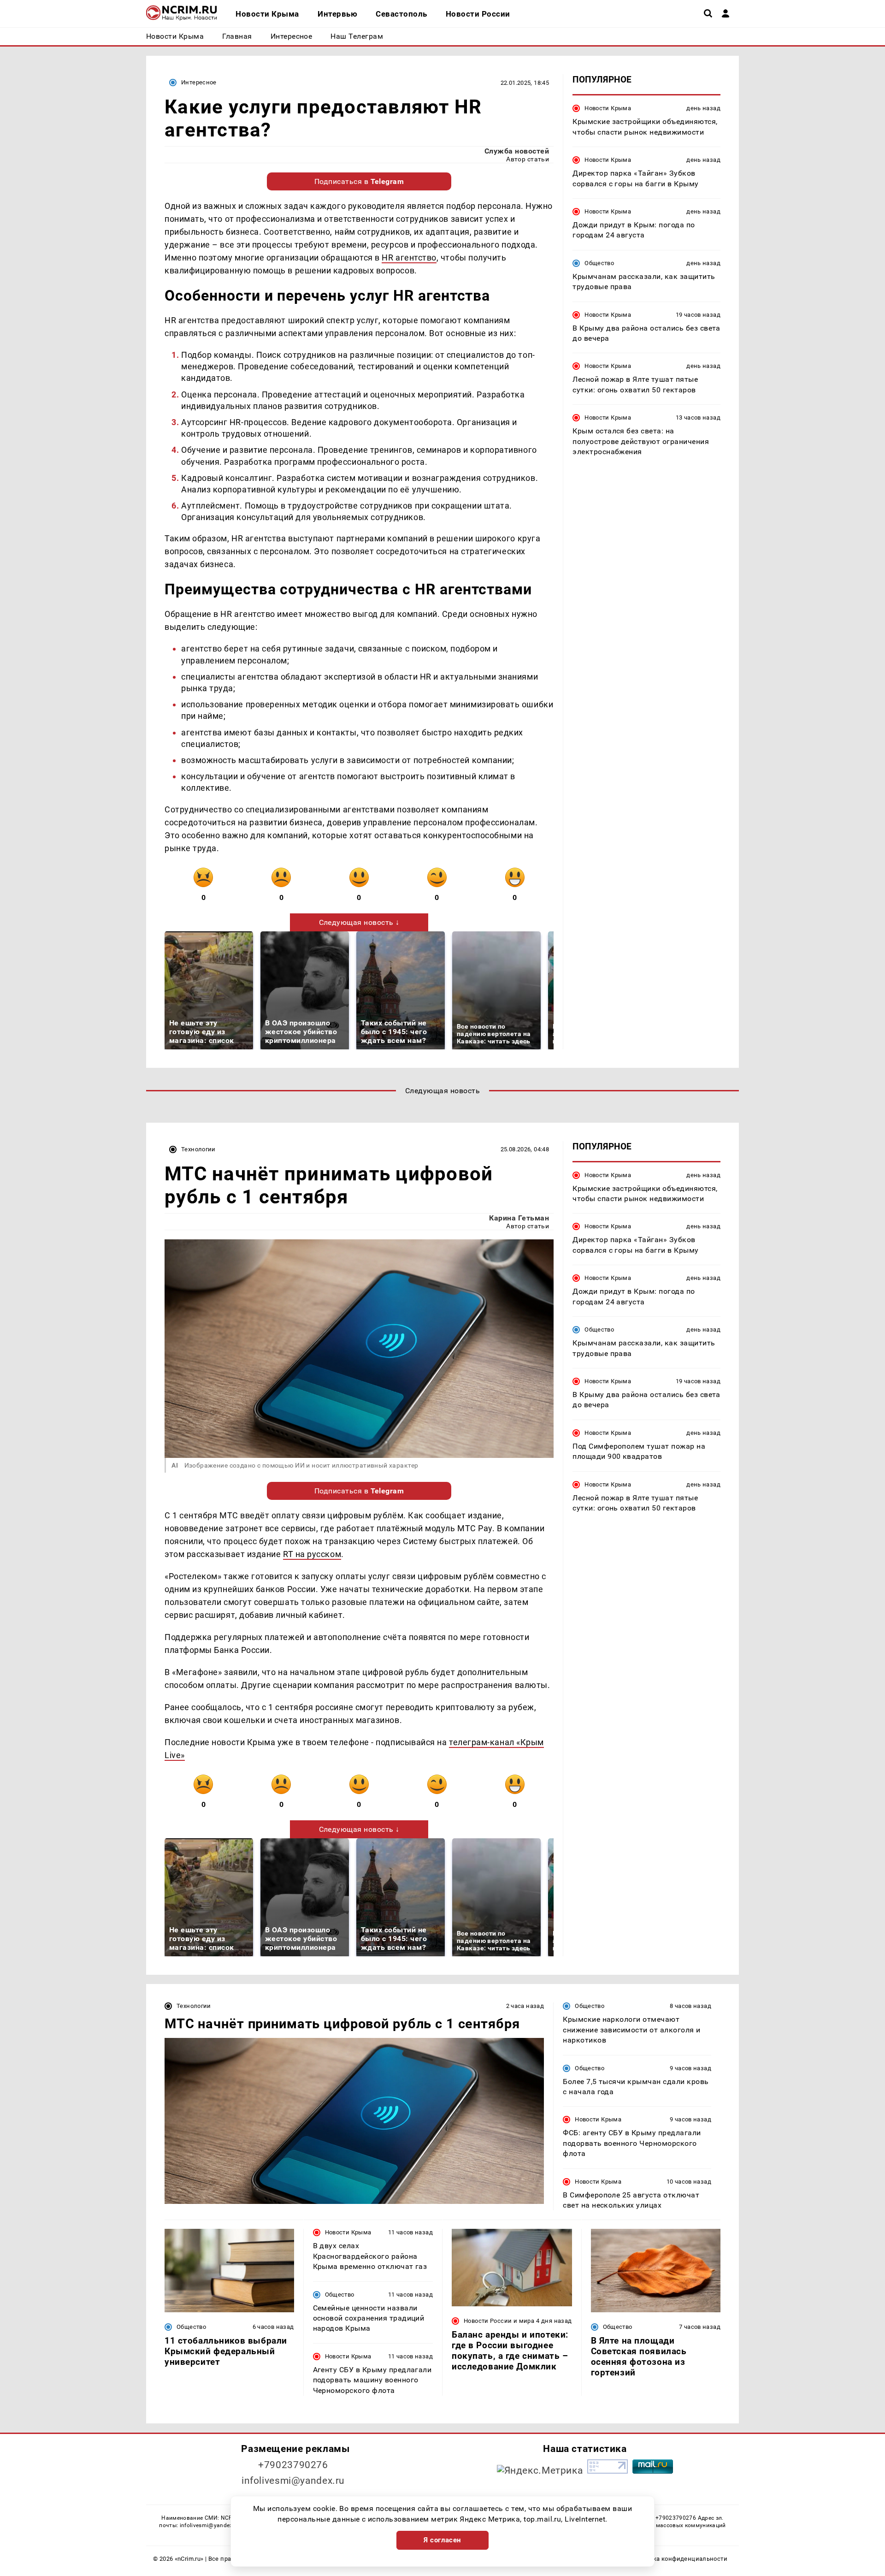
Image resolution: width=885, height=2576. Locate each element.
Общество (599, 263)
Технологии (198, 1149)
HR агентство (409, 258)
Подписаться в (359, 181)
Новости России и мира (499, 2321)
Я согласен (442, 2540)
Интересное (199, 82)
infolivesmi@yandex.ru (293, 2481)
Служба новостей (517, 151)
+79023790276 (293, 2465)
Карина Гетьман (519, 1218)
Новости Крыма (608, 108)
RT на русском (312, 1554)
